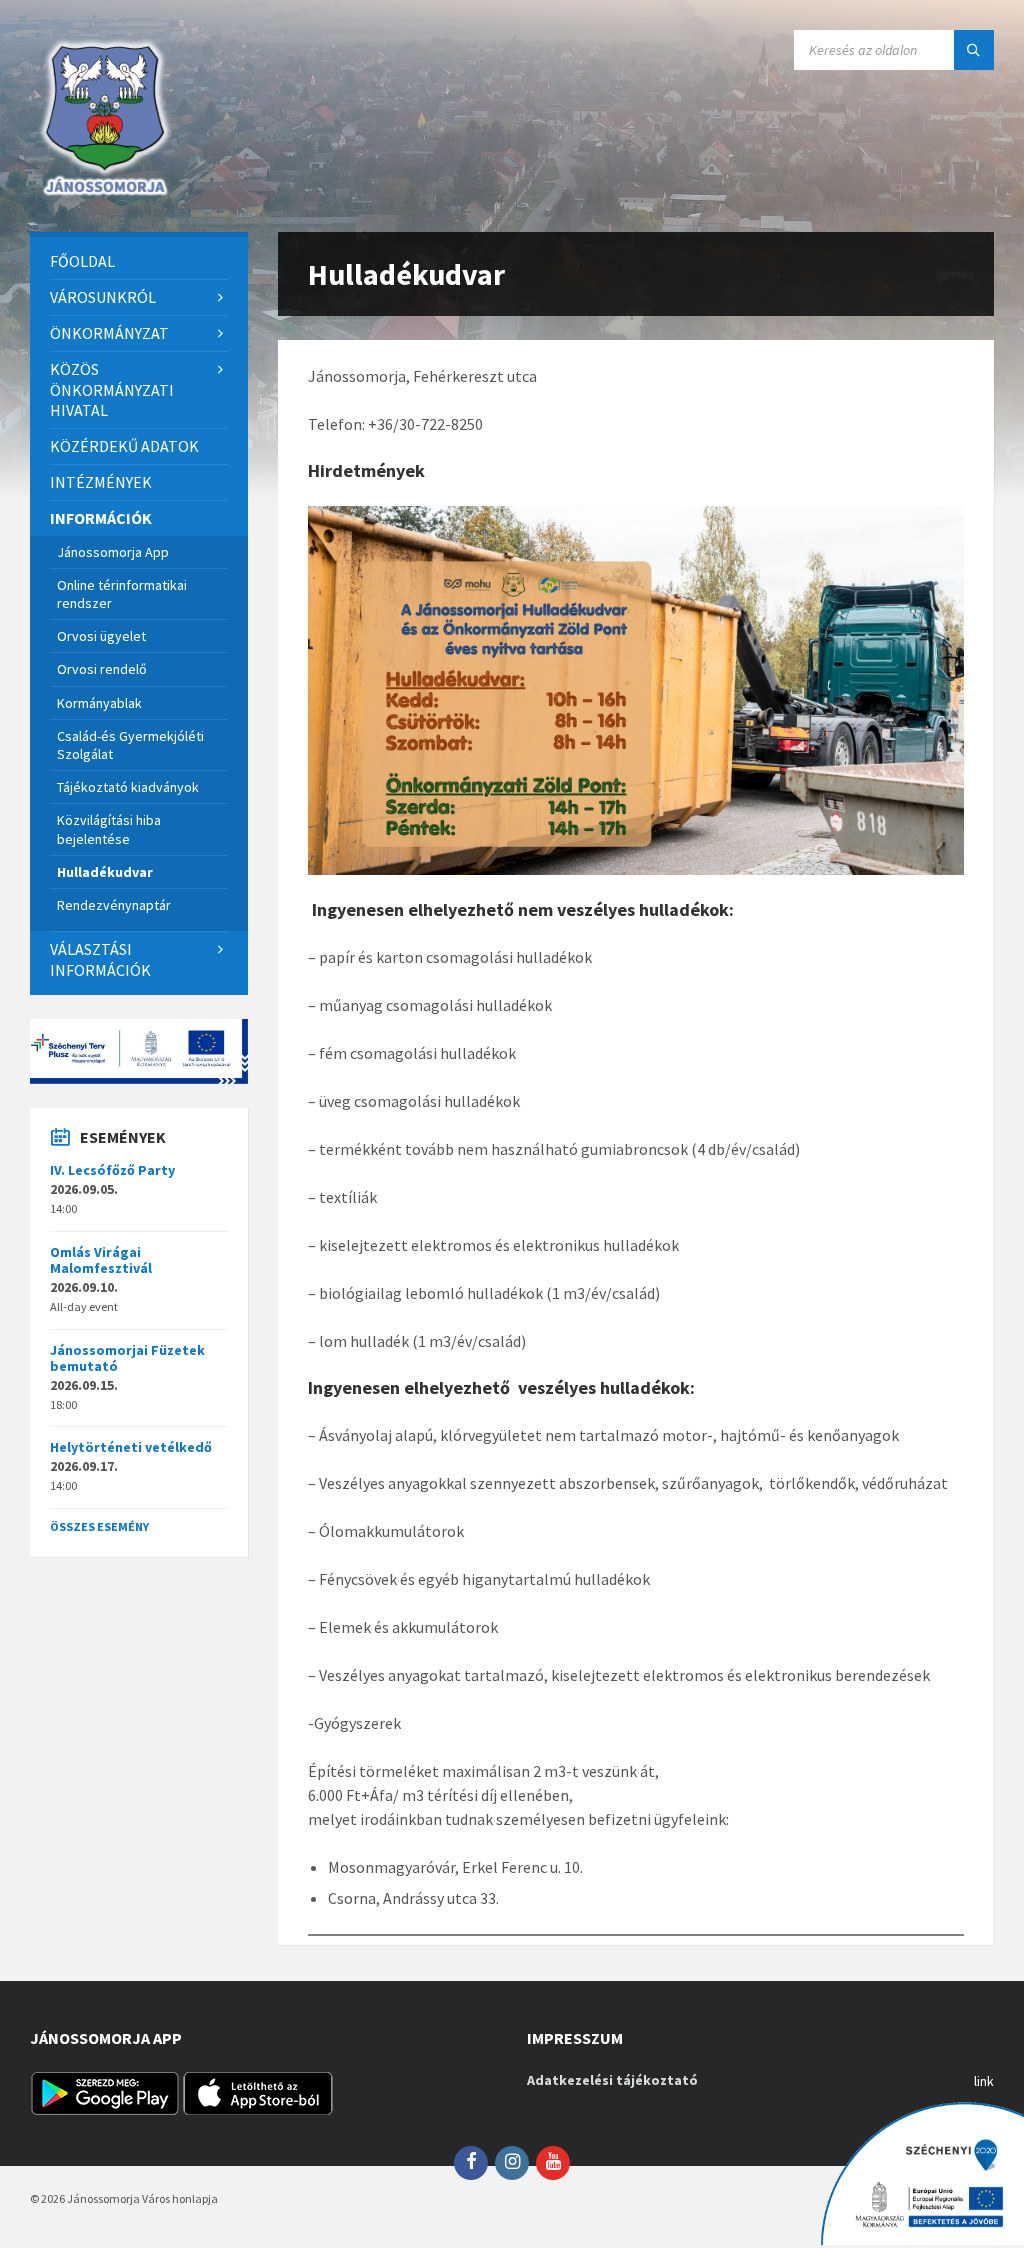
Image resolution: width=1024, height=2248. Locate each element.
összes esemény (99, 1526)
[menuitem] (139, 261)
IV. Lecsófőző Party (112, 1170)
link (984, 2081)
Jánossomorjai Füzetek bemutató (127, 1358)
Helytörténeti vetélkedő (131, 1447)
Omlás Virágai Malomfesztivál (101, 1260)
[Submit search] (974, 50)
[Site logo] (105, 193)
